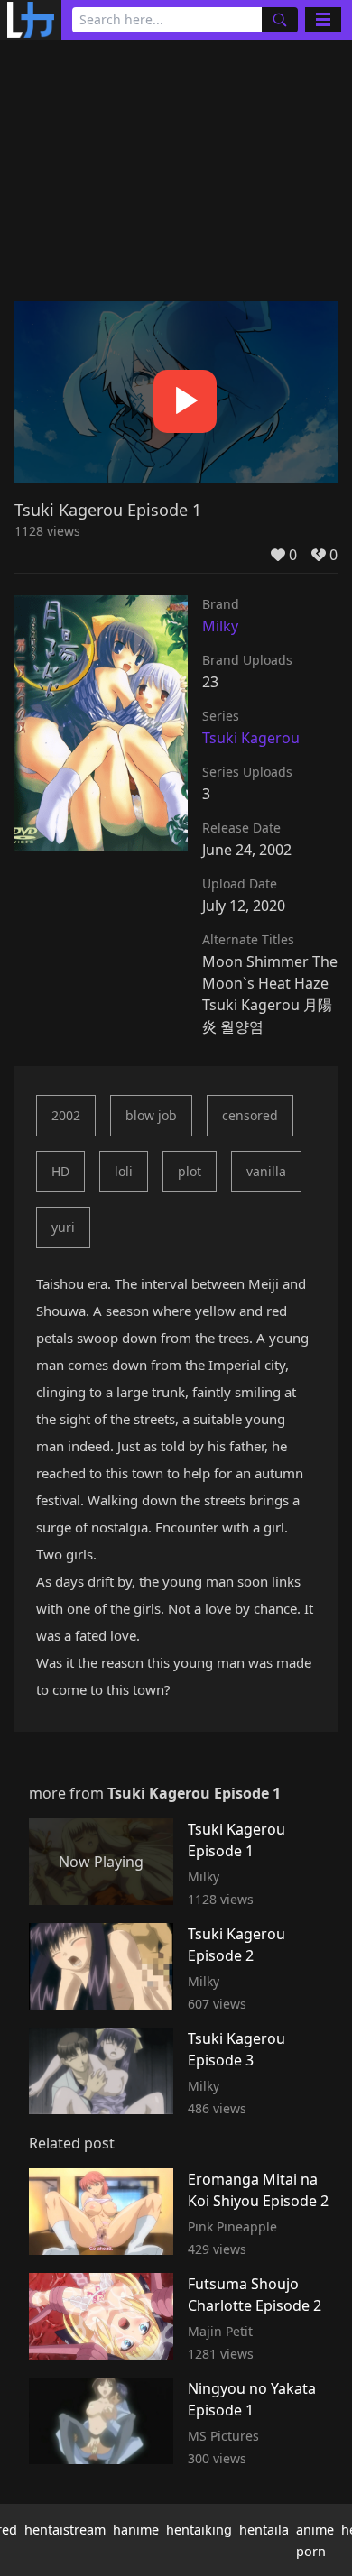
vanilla (266, 1171)
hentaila (264, 2530)
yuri (63, 1227)
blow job (151, 1115)
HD (60, 1171)
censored (250, 1115)
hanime (136, 2530)
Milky (220, 626)
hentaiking (199, 2530)
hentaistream (65, 2530)
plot (190, 1171)
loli (124, 1171)
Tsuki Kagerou (251, 738)
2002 (66, 1115)
